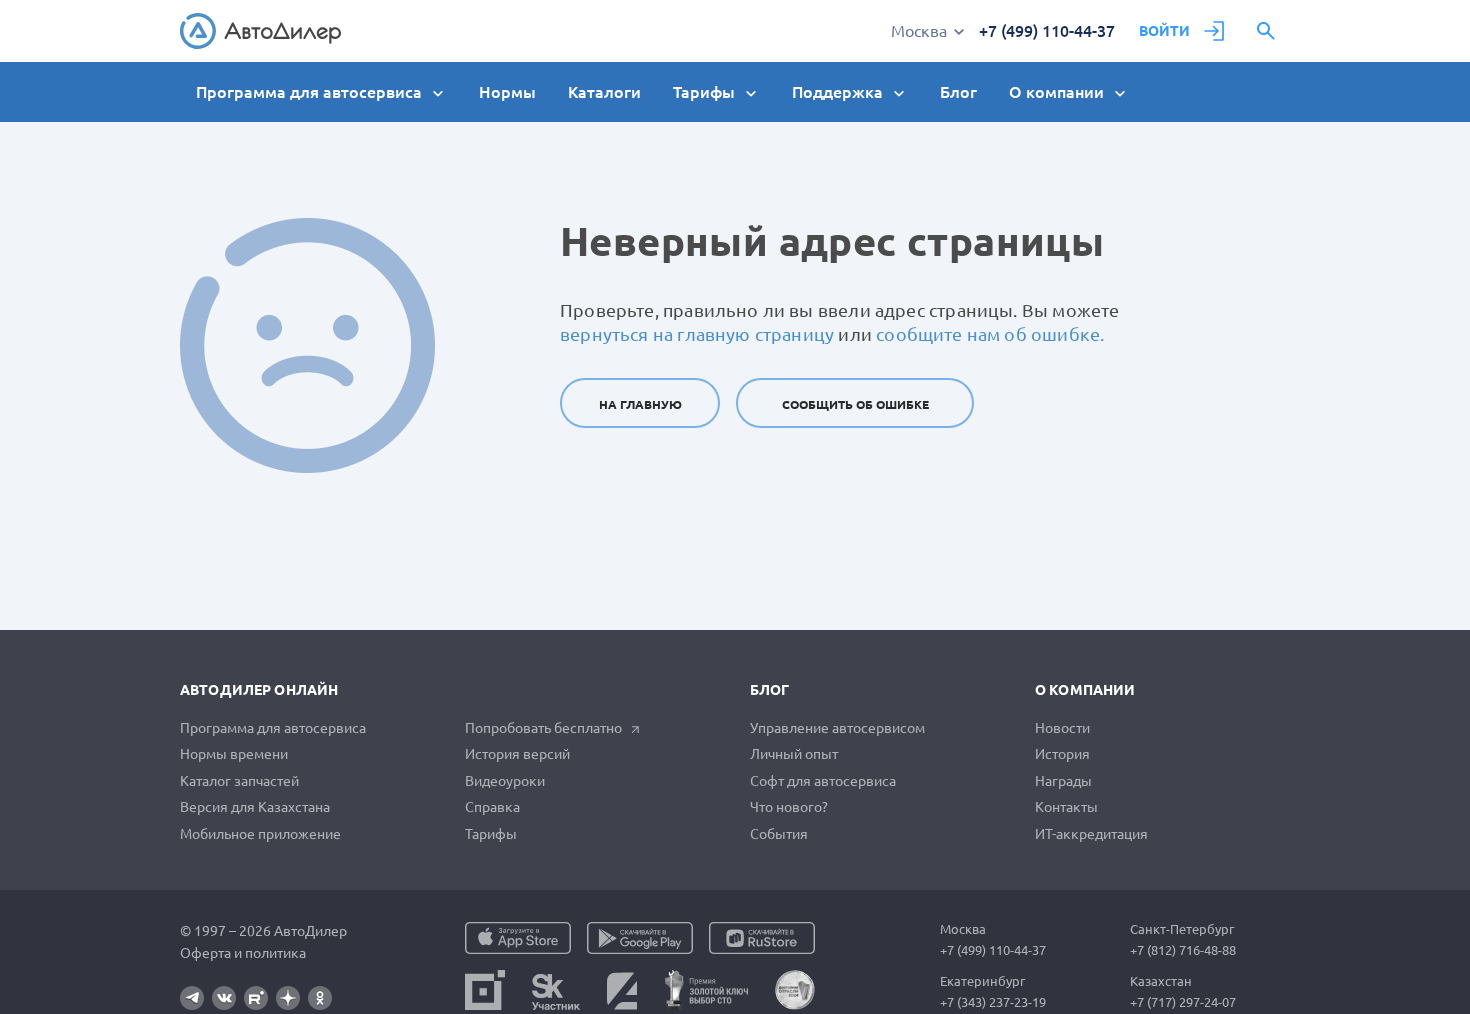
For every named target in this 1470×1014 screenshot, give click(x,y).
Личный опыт (794, 754)
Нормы (507, 92)
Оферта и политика (243, 953)
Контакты (1066, 807)
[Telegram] (192, 998)
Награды (1063, 781)
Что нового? (789, 807)
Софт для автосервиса (823, 781)
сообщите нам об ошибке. (990, 334)
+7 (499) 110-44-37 (1047, 31)
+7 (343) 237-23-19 (993, 1002)
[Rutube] (256, 998)
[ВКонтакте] (224, 998)
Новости (1062, 728)
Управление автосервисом (837, 728)
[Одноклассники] (320, 998)
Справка (492, 807)
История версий (517, 754)
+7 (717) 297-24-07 (1183, 1002)
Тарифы (491, 834)
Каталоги (604, 92)
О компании (1085, 690)
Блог (958, 92)
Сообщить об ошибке (855, 404)
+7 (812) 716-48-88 (1183, 950)
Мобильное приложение (260, 834)
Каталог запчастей (239, 781)
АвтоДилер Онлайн (259, 690)
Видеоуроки (505, 781)
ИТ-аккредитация (1091, 834)
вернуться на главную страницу (697, 334)
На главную (640, 404)
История (1062, 754)
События (779, 834)
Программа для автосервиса (273, 728)
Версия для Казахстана (255, 807)
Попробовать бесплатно (543, 728)
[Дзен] (288, 998)
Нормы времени (234, 754)
